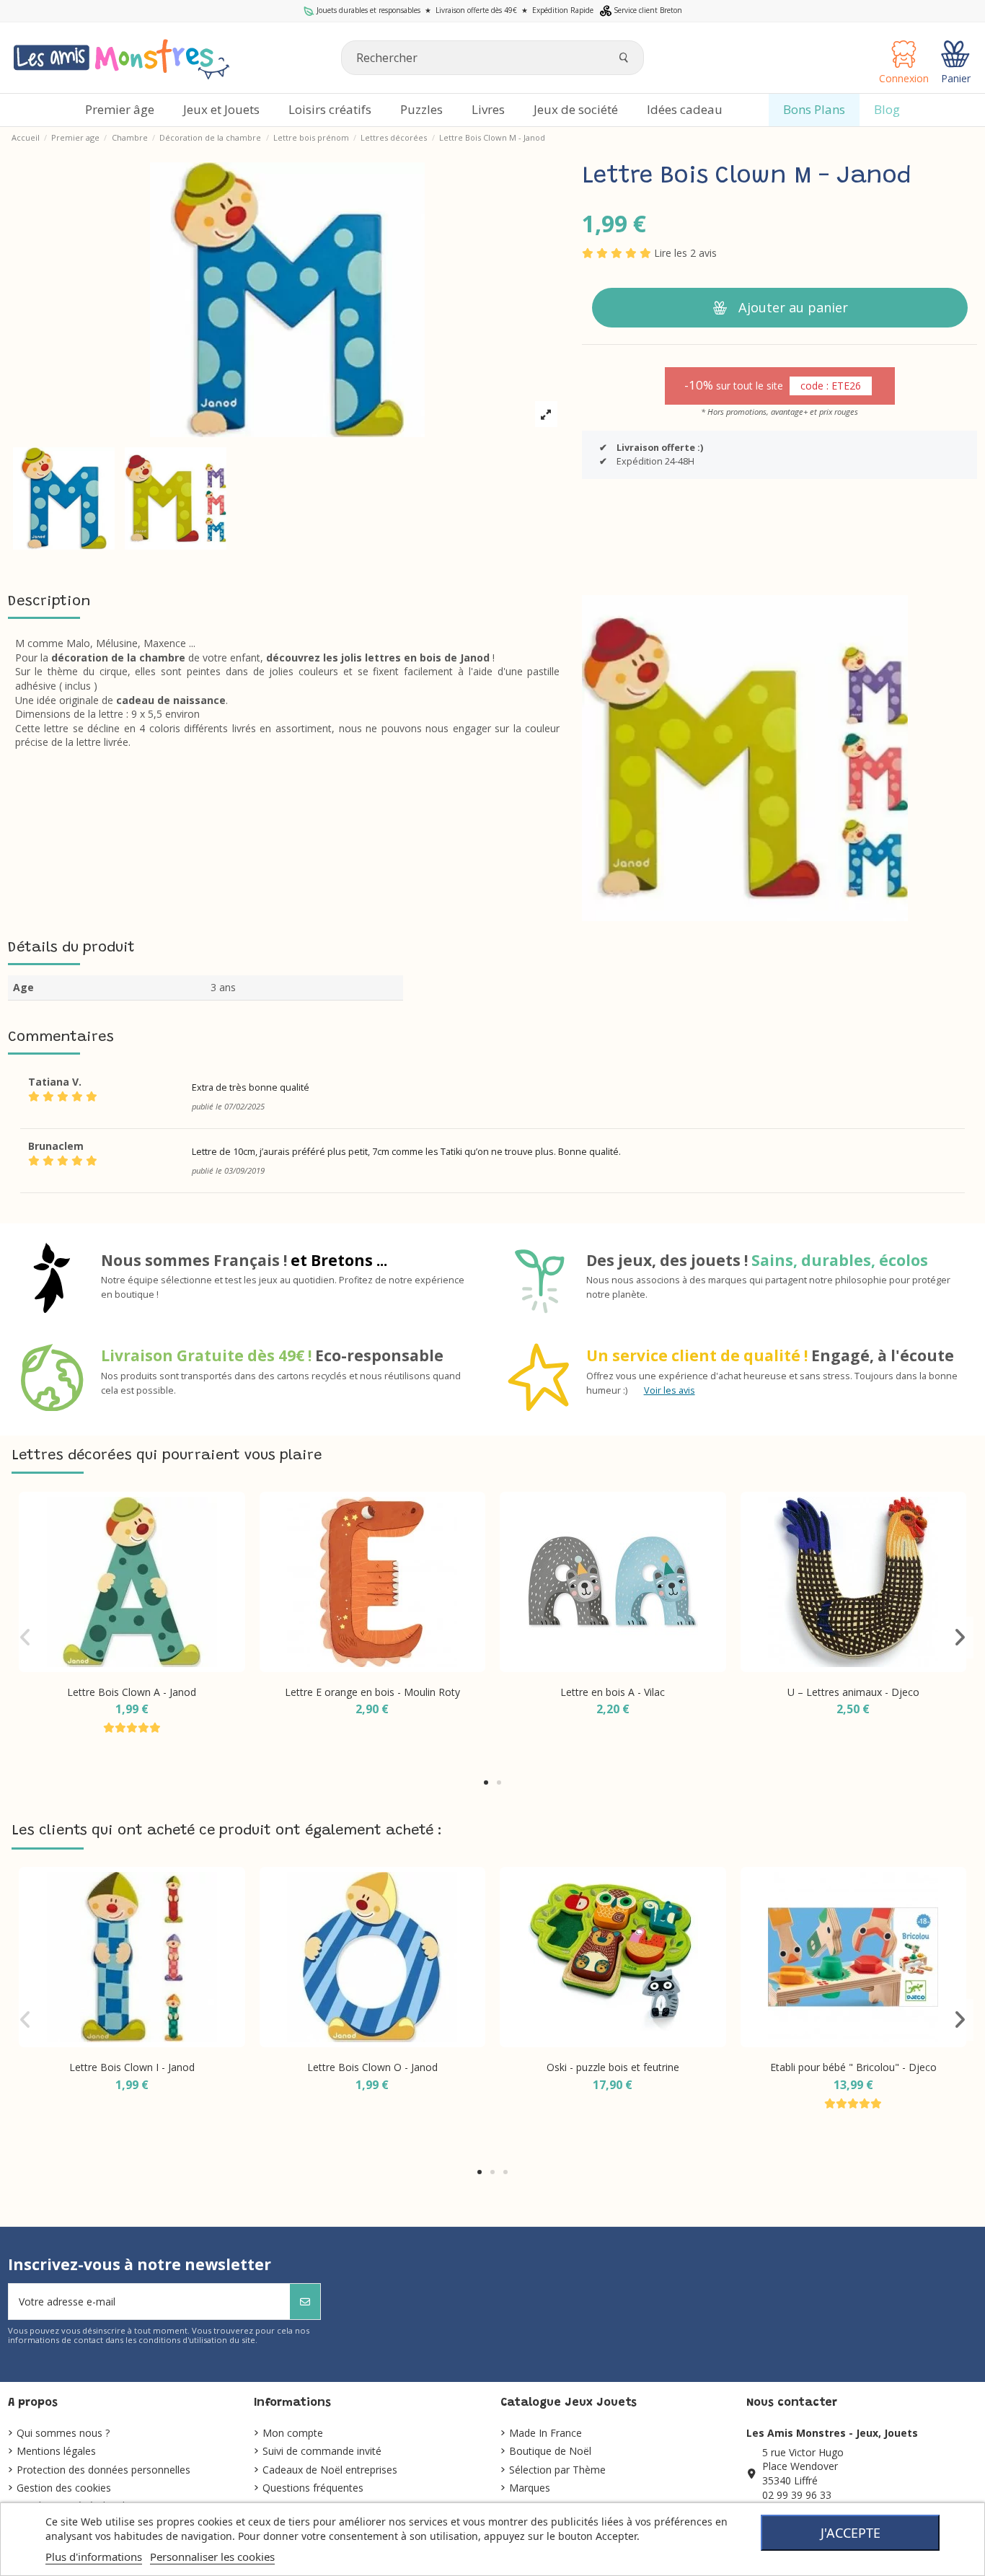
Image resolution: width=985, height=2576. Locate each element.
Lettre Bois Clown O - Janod (372, 2067)
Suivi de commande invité (322, 2451)
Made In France (545, 2433)
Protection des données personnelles (103, 2470)
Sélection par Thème (557, 2470)
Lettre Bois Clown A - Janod (132, 1692)
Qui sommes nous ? (63, 2433)
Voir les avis (670, 1390)
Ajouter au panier (793, 307)
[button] (486, 1782)
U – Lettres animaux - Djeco (853, 1692)
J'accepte (851, 2533)
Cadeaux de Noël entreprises (330, 2470)
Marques (530, 2488)
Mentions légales (56, 2451)
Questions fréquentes (313, 2488)
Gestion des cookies (64, 2488)
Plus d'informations (94, 2557)
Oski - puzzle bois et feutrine (613, 2067)
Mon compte (293, 2433)
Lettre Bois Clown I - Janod (132, 2067)
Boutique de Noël (550, 2451)
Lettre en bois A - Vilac (613, 1692)
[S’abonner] (305, 2302)
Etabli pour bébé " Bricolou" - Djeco (853, 2067)
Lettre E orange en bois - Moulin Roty (372, 1692)
